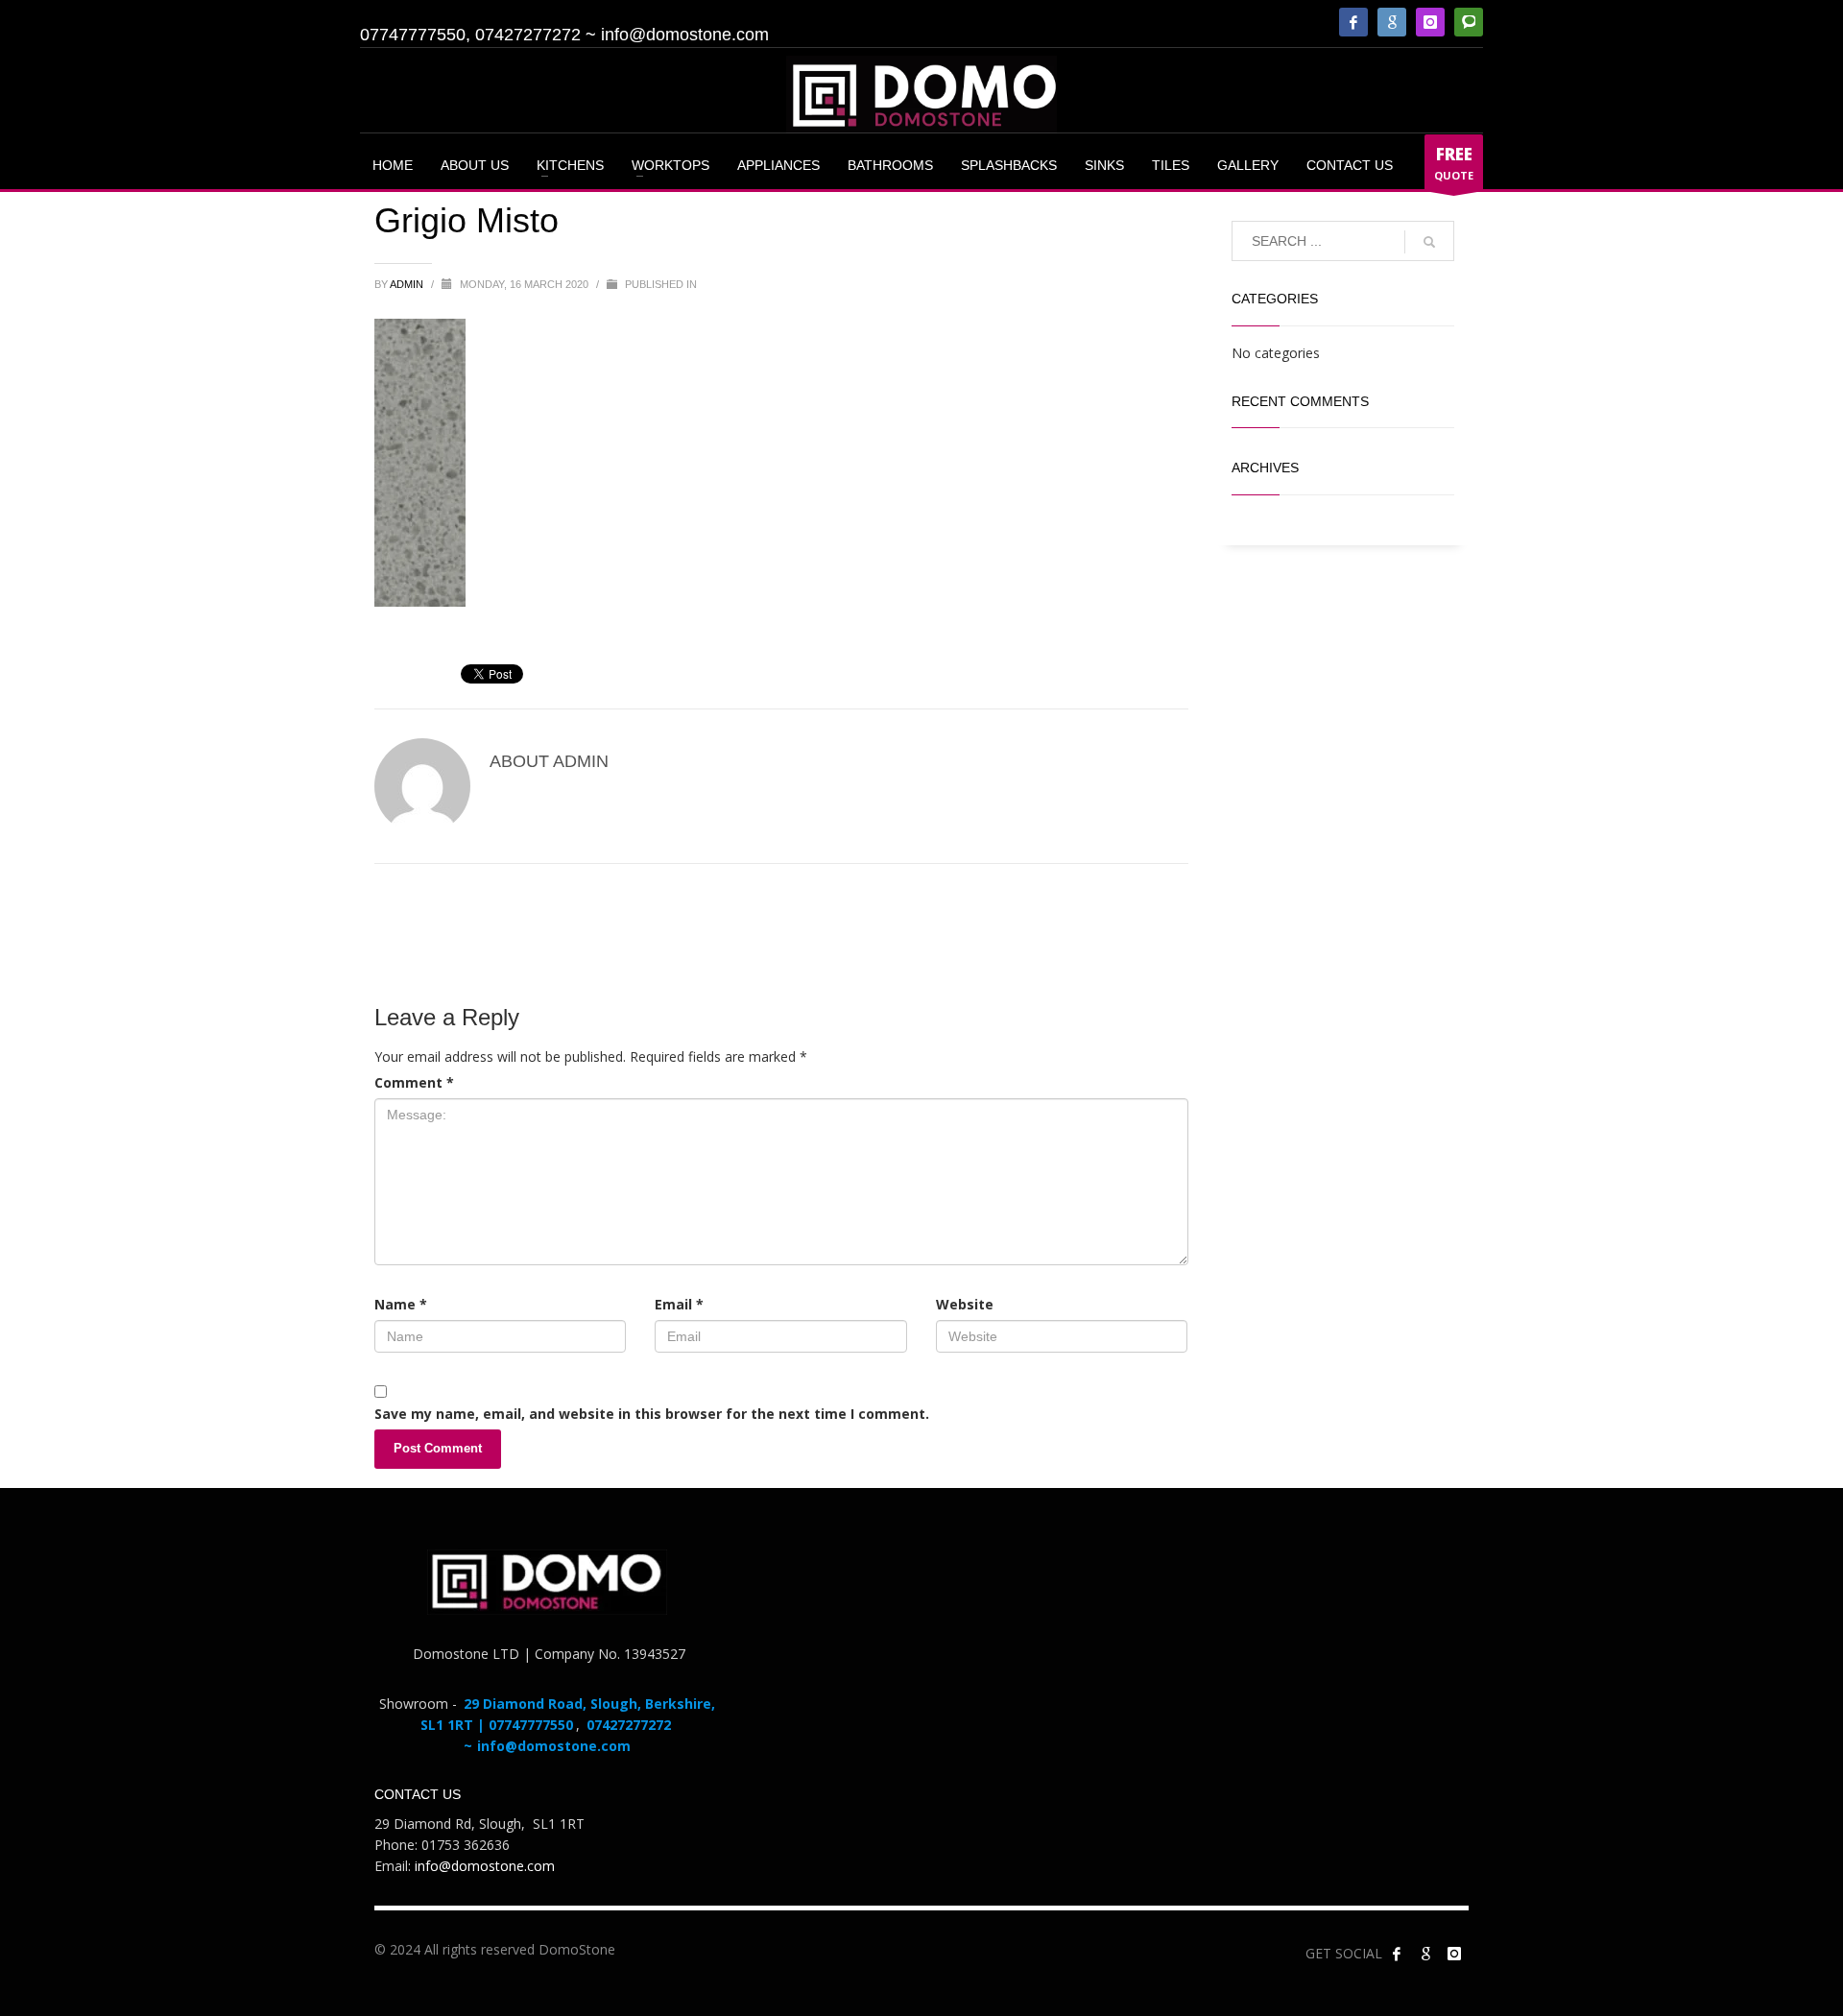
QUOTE (1454, 163)
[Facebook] (1353, 22)
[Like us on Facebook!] (1397, 1954)
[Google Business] (1392, 22)
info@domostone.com (685, 35)
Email (679, 1304)
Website (965, 1304)
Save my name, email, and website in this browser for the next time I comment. (652, 1414)
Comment (414, 1082)
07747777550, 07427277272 (470, 35)
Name (401, 1304)
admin (408, 284)
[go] (1429, 242)
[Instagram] (1430, 22)
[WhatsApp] (1469, 22)
